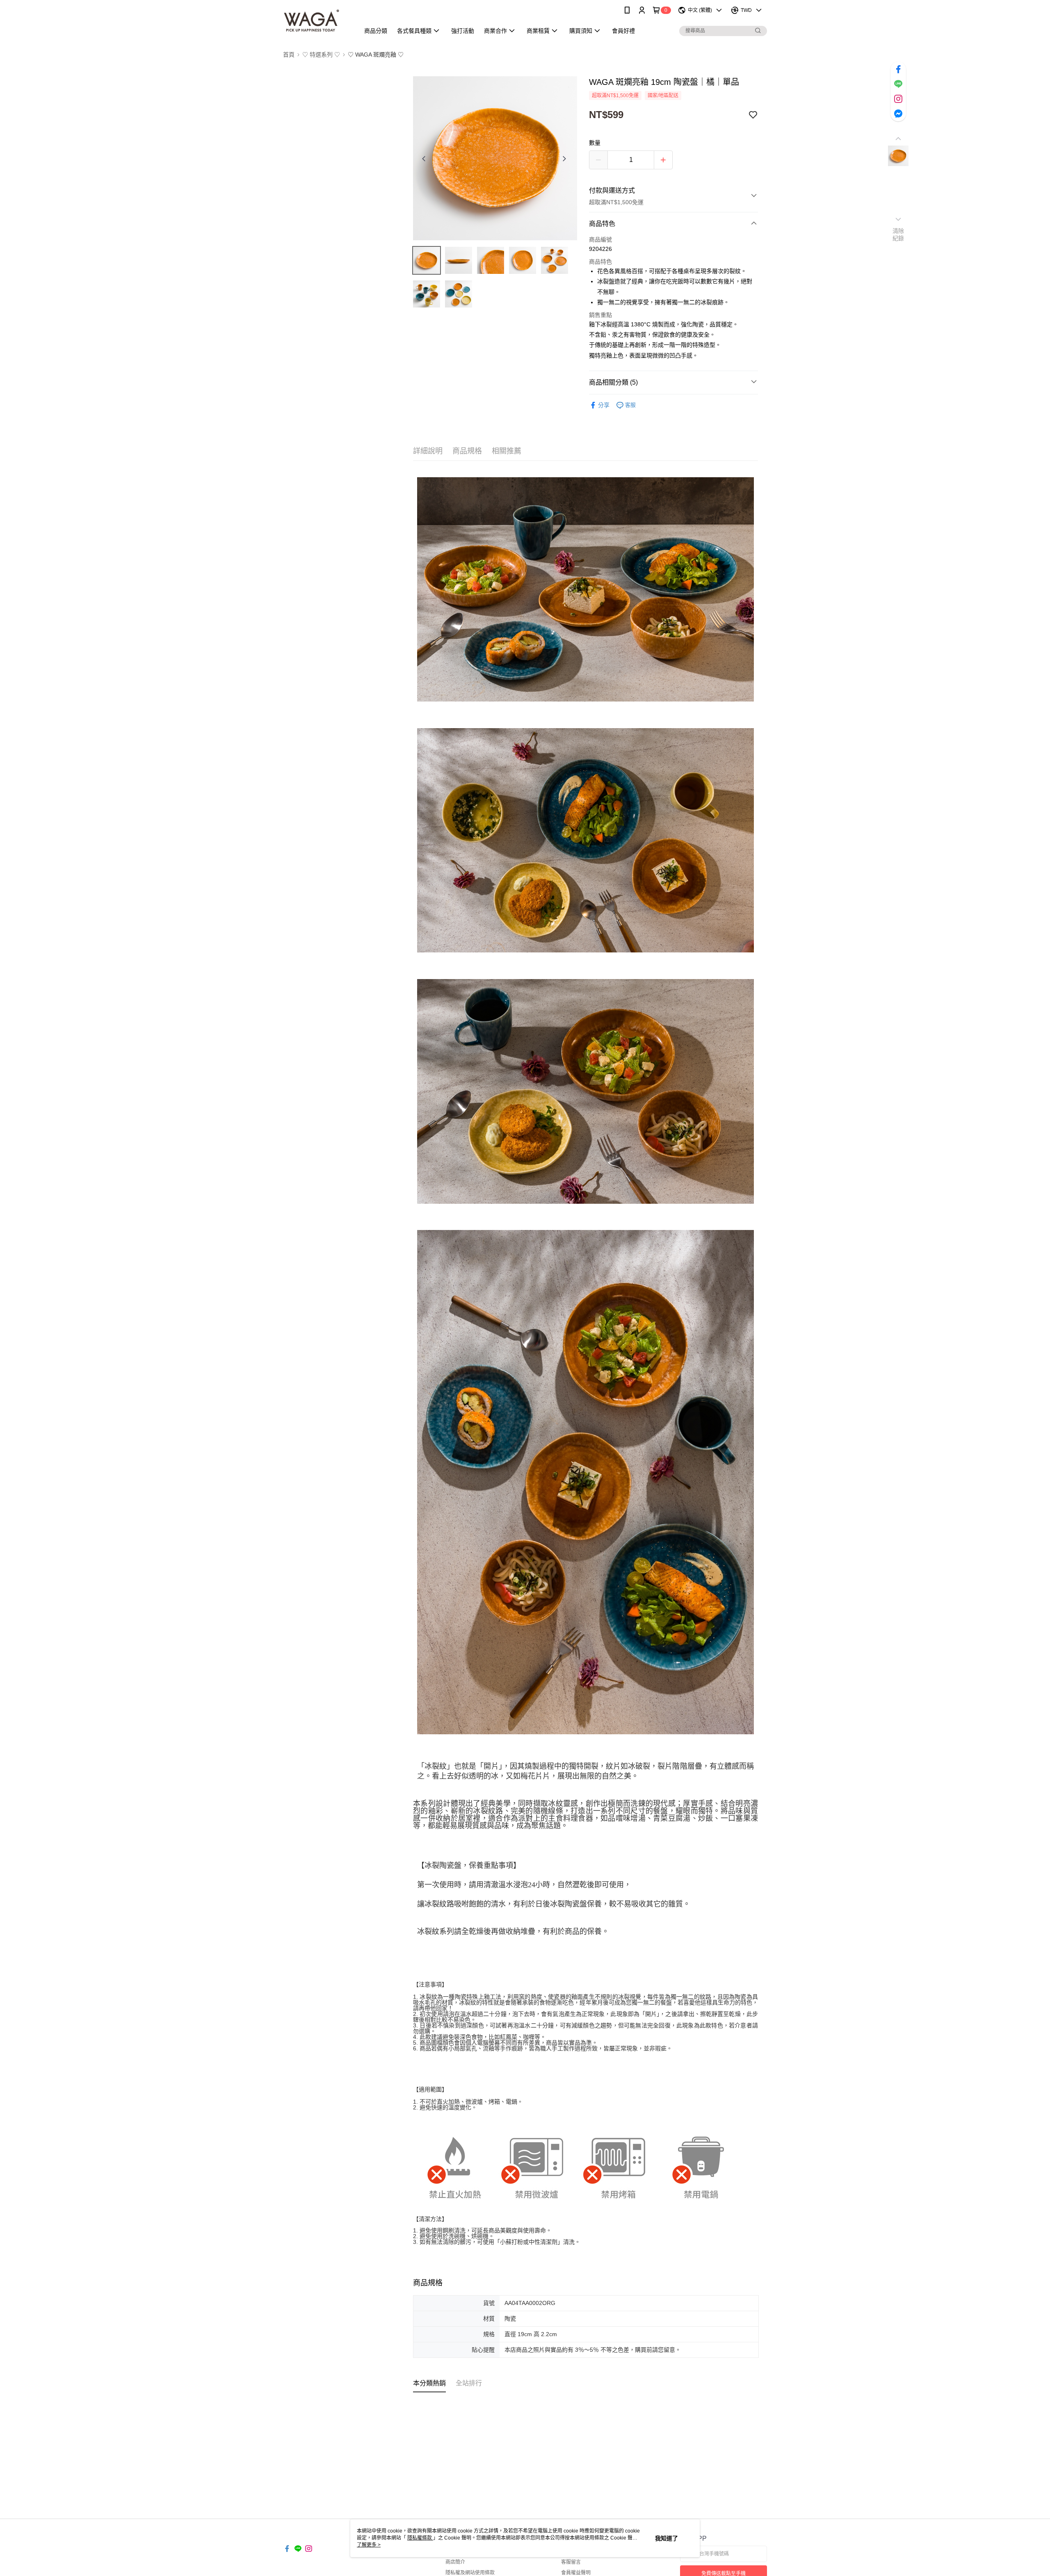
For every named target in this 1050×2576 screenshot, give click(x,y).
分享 (604, 405)
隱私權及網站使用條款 (470, 2573)
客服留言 (571, 2562)
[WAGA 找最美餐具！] (316, 22)
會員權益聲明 (576, 2573)
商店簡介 (455, 2562)
